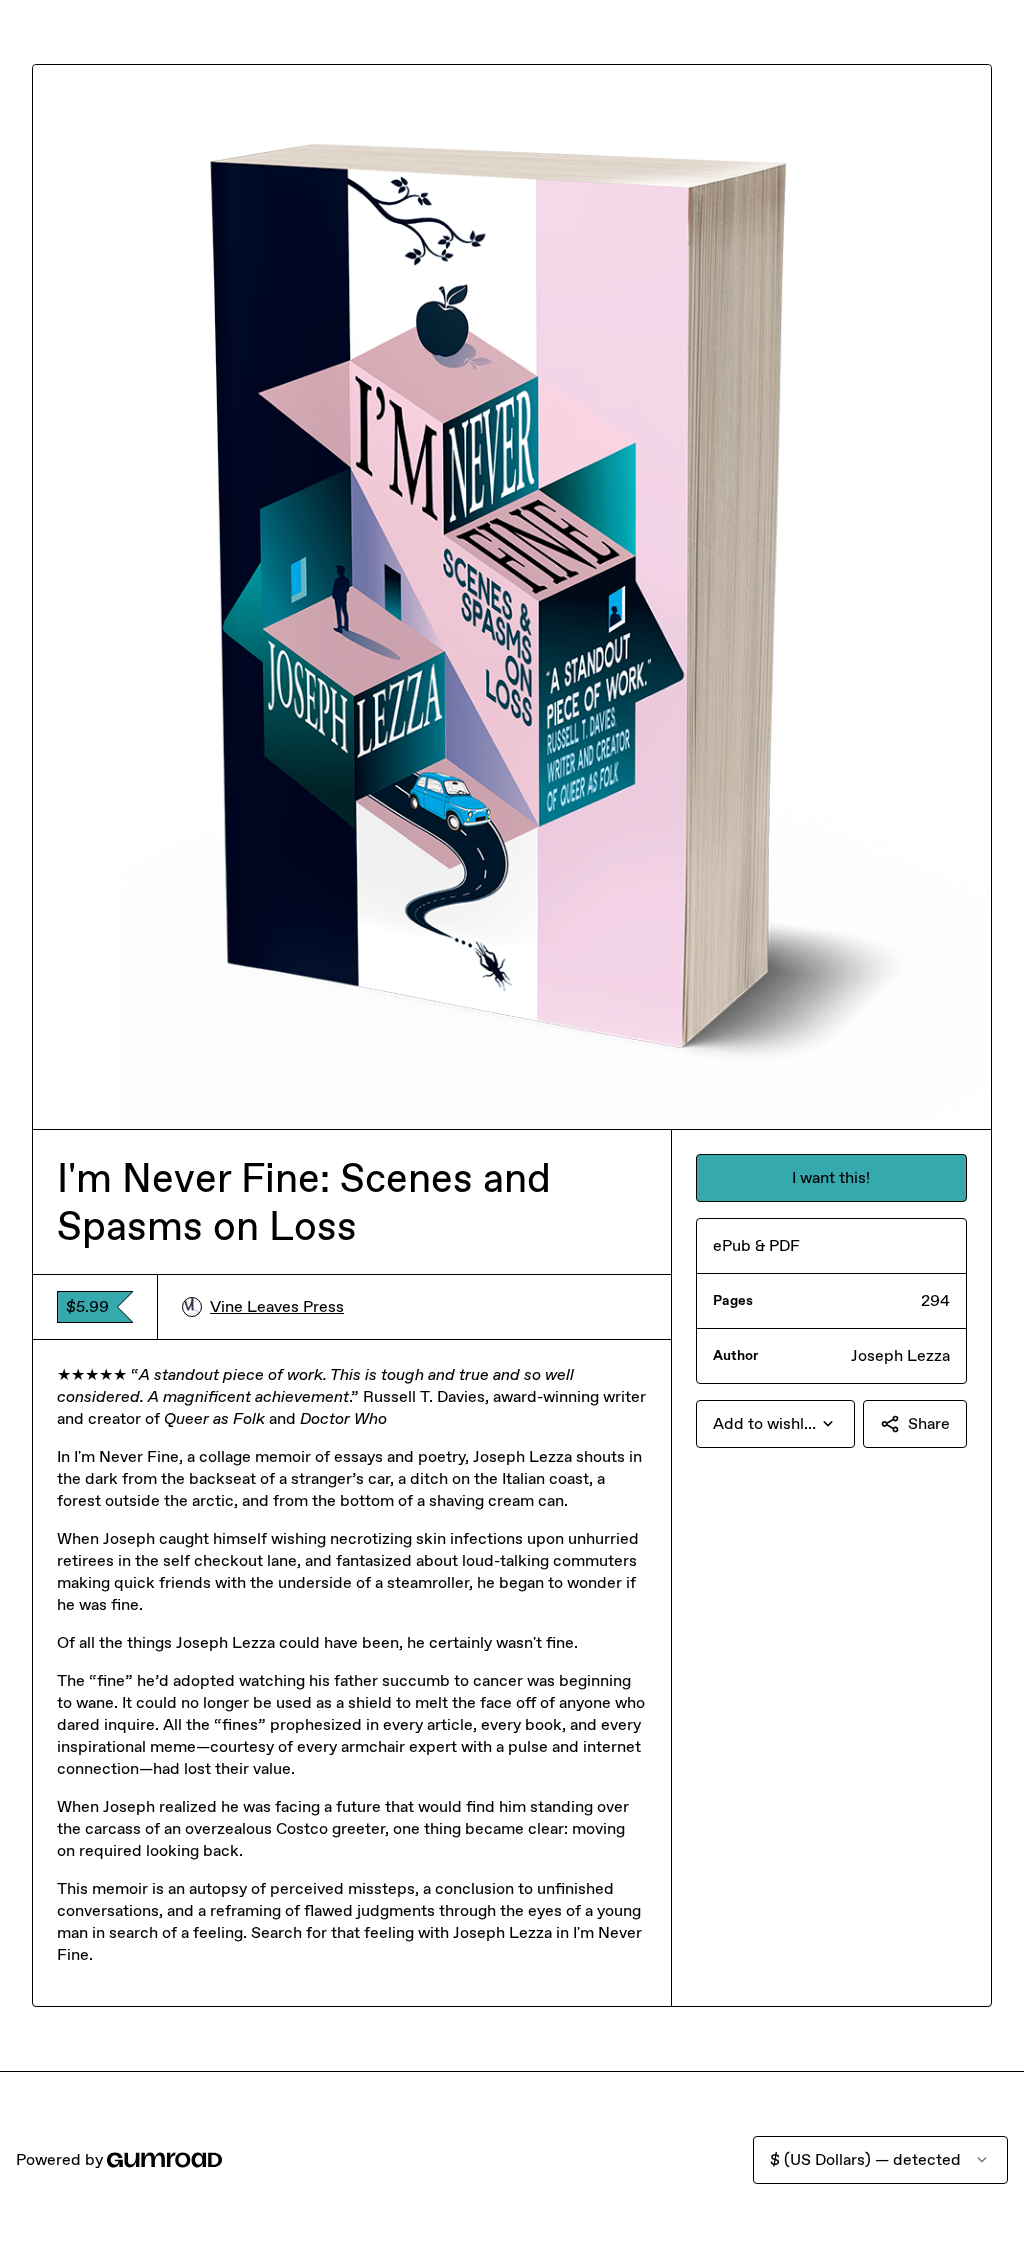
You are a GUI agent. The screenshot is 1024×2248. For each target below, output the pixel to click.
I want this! (831, 1177)
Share (929, 1423)
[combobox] (775, 1424)
